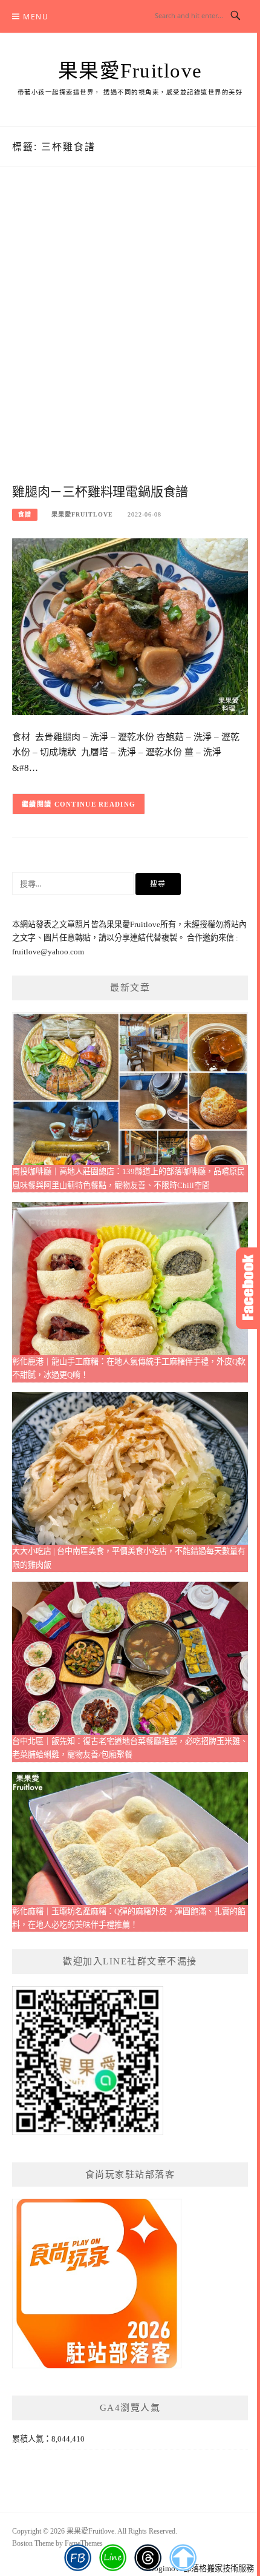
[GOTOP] (183, 2558)
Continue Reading (95, 804)
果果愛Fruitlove (130, 71)
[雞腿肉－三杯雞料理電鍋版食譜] (130, 626)
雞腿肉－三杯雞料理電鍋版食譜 (100, 492)
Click (248, 1288)
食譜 (25, 514)
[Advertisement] (130, 338)
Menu (36, 17)
